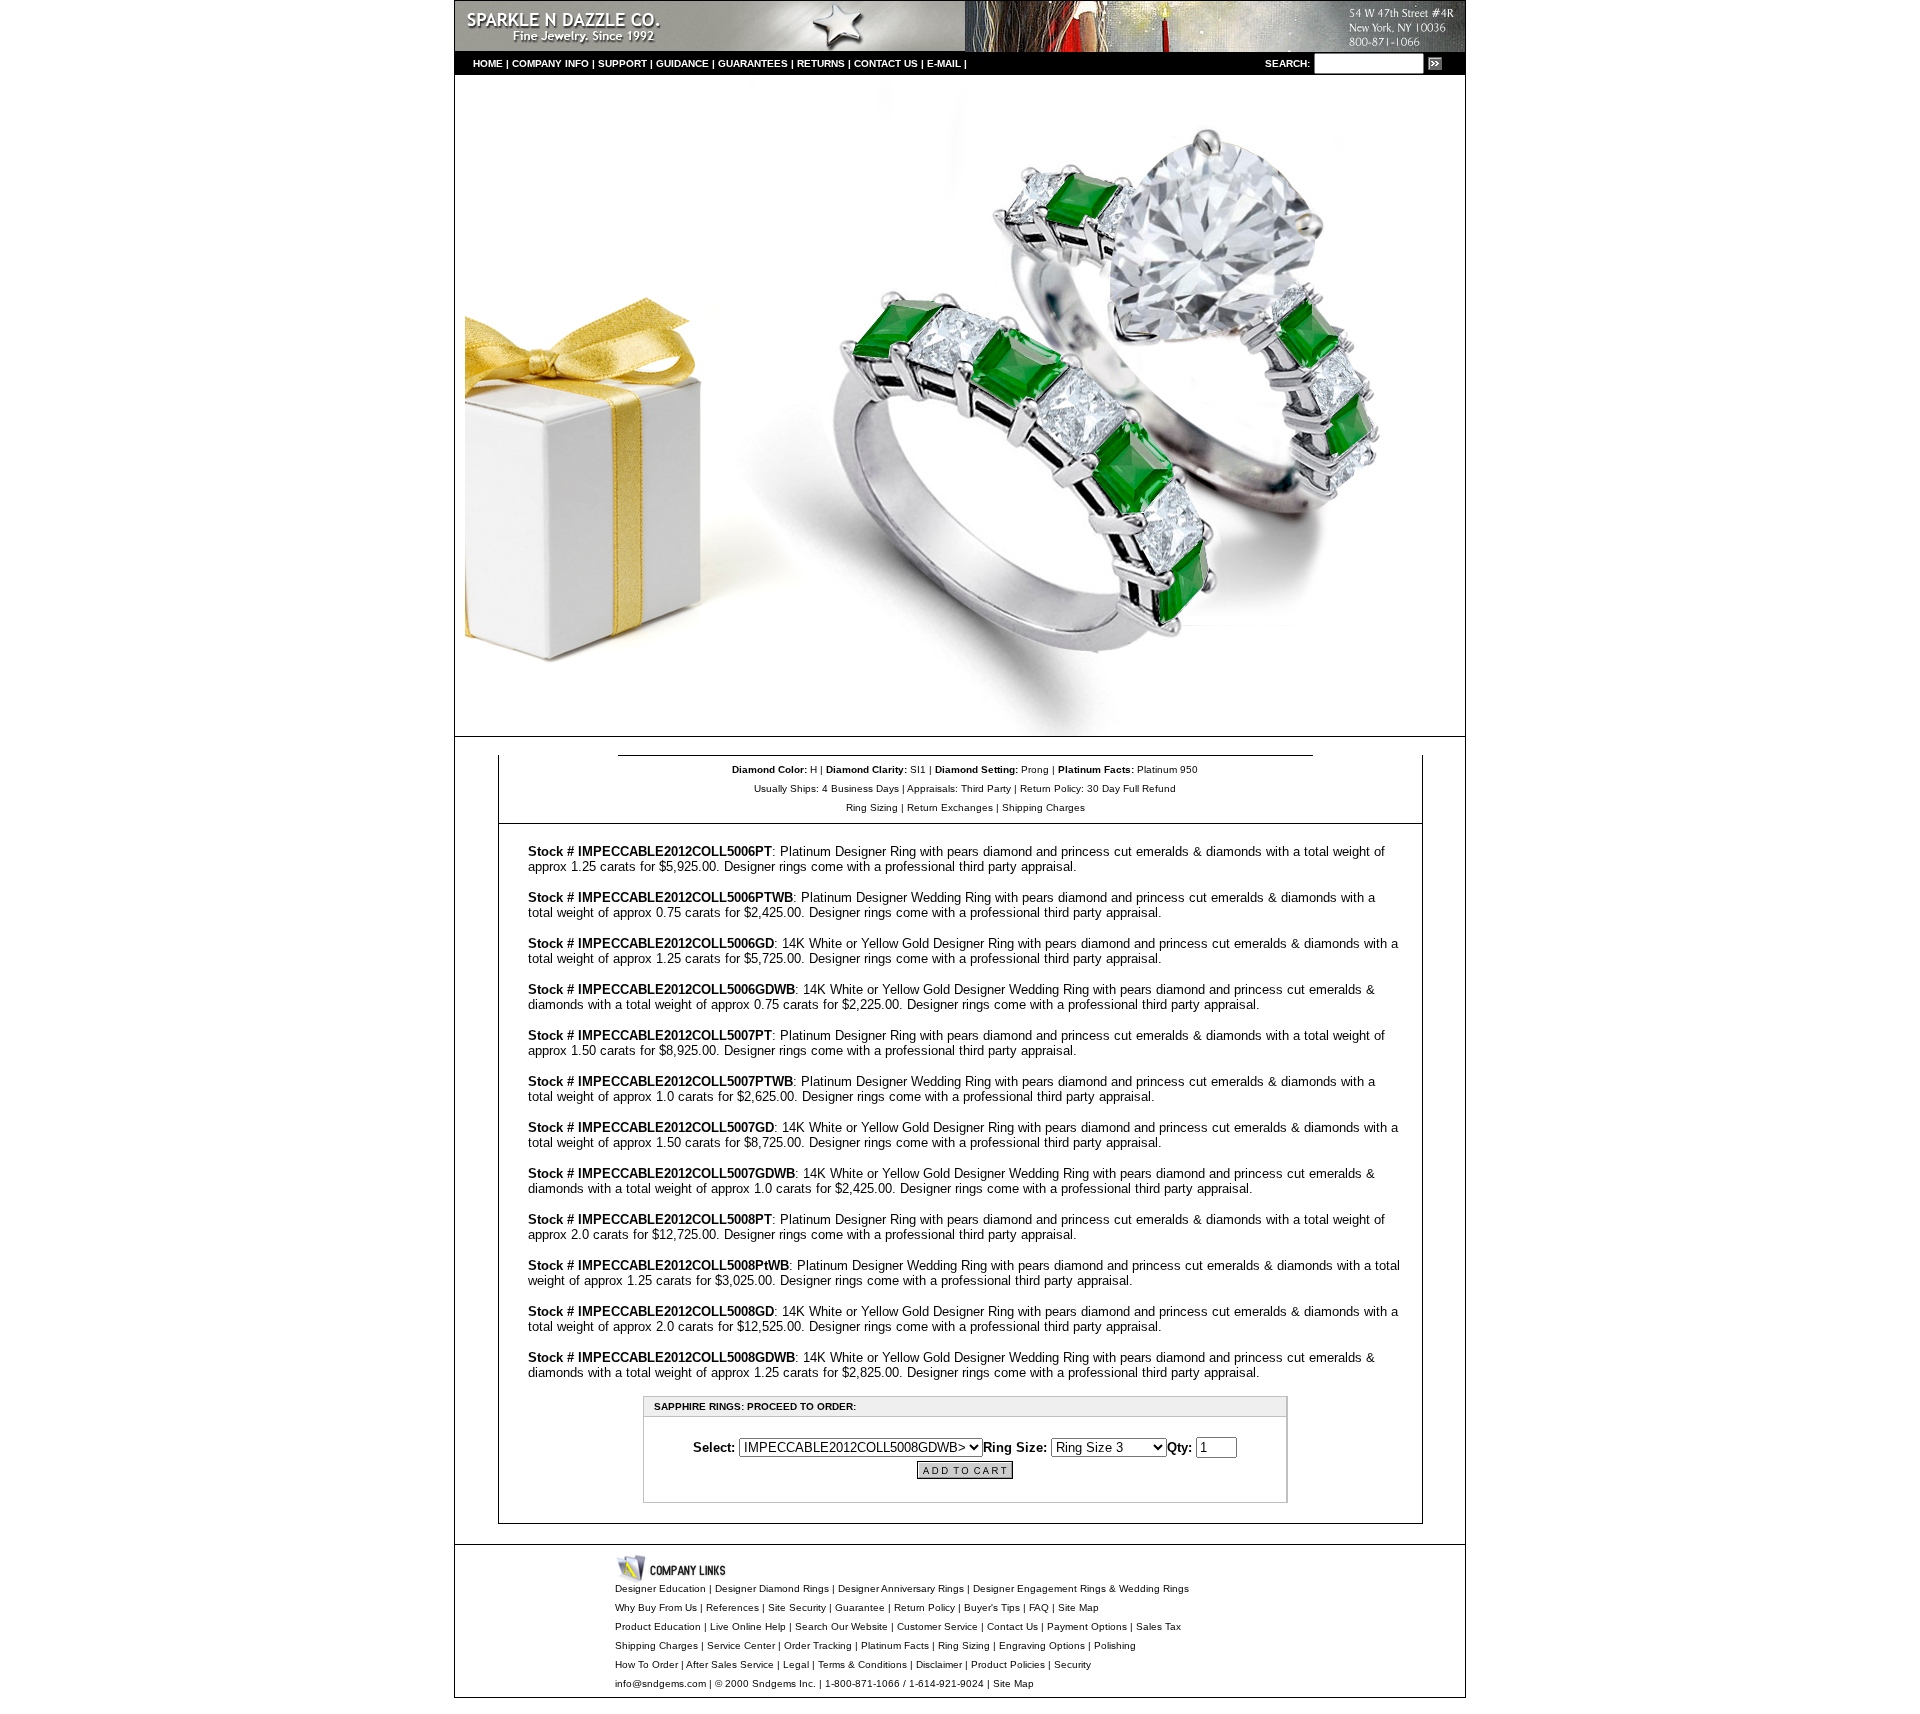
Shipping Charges (1043, 807)
